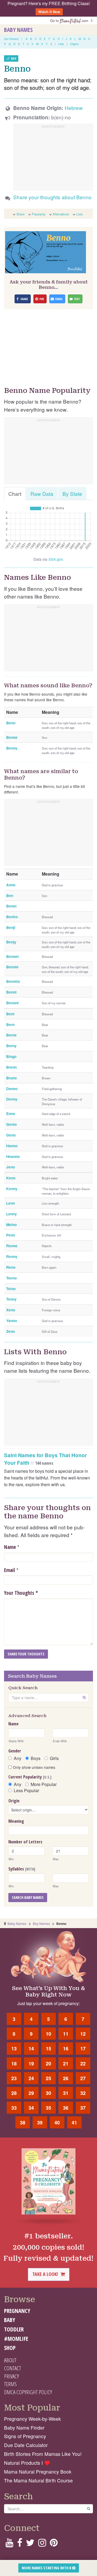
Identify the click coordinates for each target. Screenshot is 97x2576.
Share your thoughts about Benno (52, 197)
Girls (54, 1758)
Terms (10, 2384)
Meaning (16, 1821)
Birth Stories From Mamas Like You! (43, 2454)
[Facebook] (20, 2544)
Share (20, 214)
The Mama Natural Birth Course (38, 2480)
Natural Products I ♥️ (27, 2463)
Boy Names (41, 1923)
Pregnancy (17, 2311)
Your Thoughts (21, 1593)
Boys (36, 1758)
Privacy (11, 2376)
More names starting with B (47, 2568)
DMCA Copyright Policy (28, 2392)
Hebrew (74, 108)
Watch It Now (49, 12)
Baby (10, 2320)
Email (10, 1570)
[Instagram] (42, 2544)
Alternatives (61, 214)
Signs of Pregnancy (25, 2436)
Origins (74, 44)
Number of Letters (25, 1842)
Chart (15, 494)
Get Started (11, 39)
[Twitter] (30, 2544)
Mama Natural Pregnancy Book (38, 2472)
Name (10, 1547)
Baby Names (18, 30)
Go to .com (70, 21)
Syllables (22, 1869)
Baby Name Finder (24, 2428)
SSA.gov (56, 559)
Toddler (14, 2329)
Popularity (39, 214)
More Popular (44, 1784)
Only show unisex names (34, 1767)
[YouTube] (9, 2544)
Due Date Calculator (26, 2445)
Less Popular (26, 1791)
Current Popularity (30, 1777)
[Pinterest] (54, 2544)
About (10, 2360)
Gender (15, 1751)
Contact (13, 2368)
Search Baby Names (28, 1897)
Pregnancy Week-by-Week (32, 2419)
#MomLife (16, 2339)
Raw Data (42, 494)
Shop (10, 2348)
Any (18, 1758)
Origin (14, 1801)
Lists (61, 44)
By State (72, 494)
